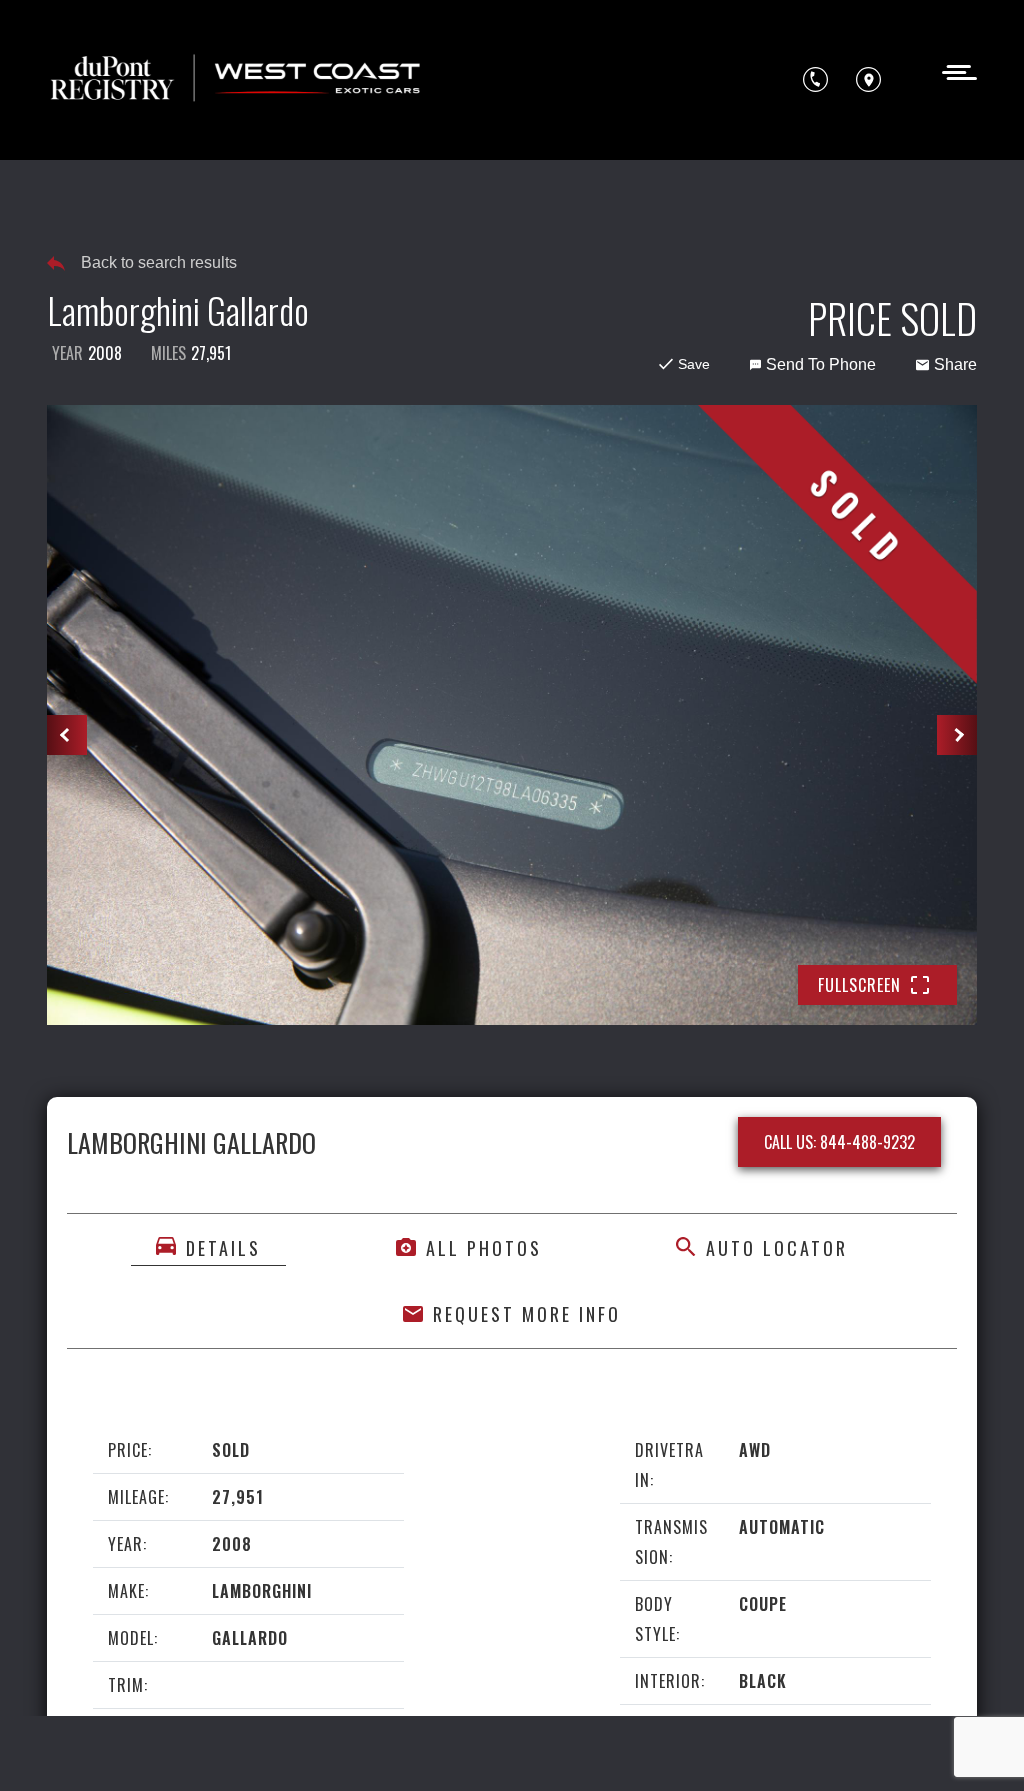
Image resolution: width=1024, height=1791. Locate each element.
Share (955, 364)
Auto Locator (777, 1248)
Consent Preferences (208, 1748)
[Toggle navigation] (953, 70)
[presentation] (67, 735)
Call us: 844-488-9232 (839, 1142)
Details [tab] (223, 1248)
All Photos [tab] (484, 1248)
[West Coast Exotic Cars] (237, 80)
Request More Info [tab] (527, 1314)
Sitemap (327, 1748)
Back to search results (159, 262)
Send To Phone (821, 364)
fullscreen (859, 985)
